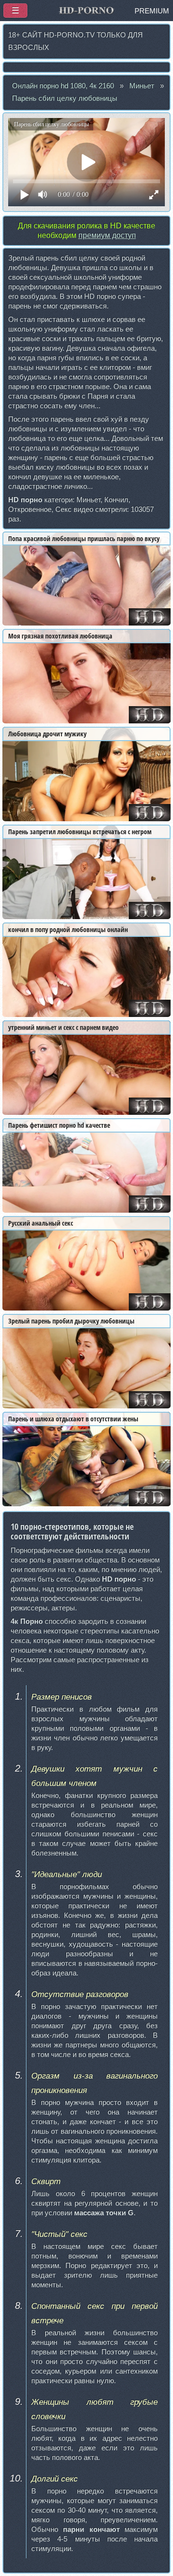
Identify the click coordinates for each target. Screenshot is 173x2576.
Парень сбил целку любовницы (65, 98)
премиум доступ (107, 235)
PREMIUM (152, 11)
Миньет (142, 86)
